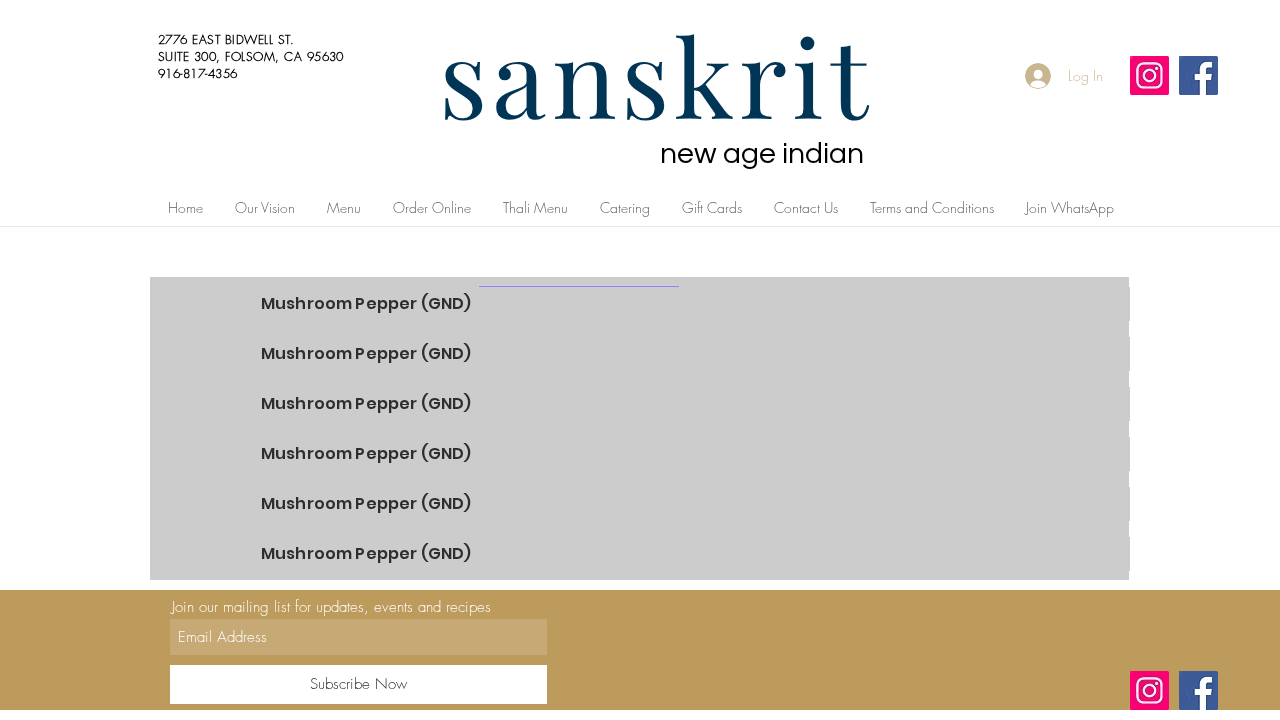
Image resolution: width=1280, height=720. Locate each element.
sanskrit (656, 74)
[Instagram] (1149, 75)
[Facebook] (1198, 75)
